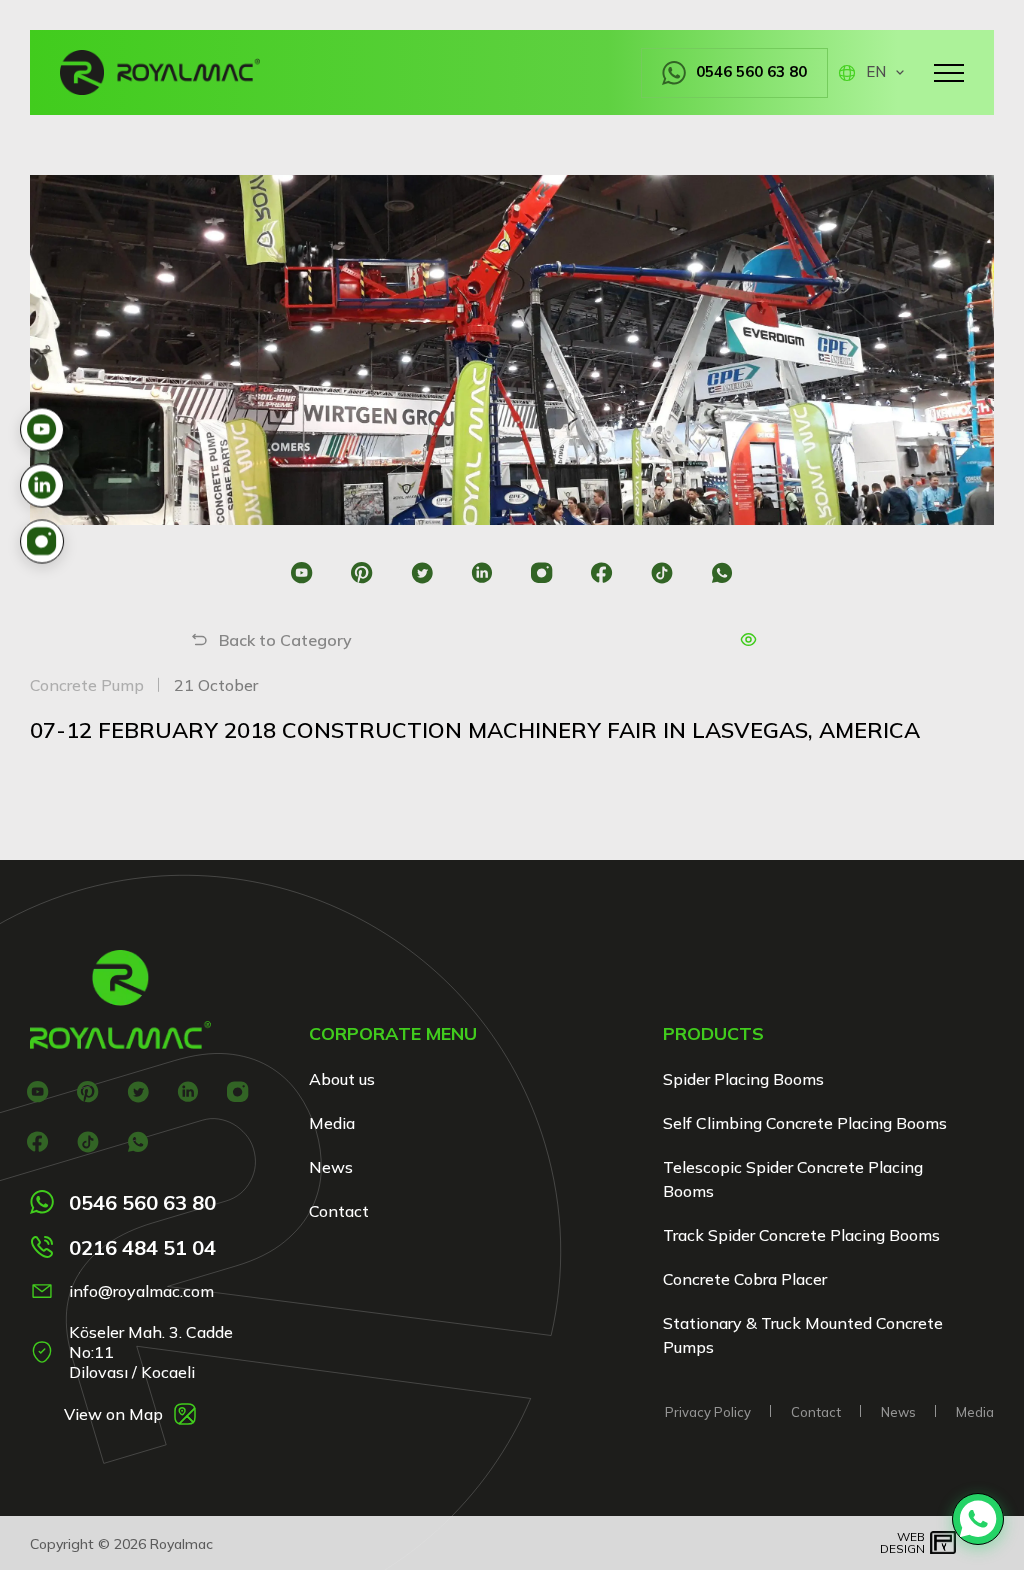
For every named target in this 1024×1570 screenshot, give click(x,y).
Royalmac (181, 1544)
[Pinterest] (362, 572)
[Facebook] (602, 572)
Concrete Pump (87, 685)
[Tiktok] (662, 572)
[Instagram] (542, 572)
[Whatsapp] (722, 572)
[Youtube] (302, 572)
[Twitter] (422, 572)
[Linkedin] (482, 572)
